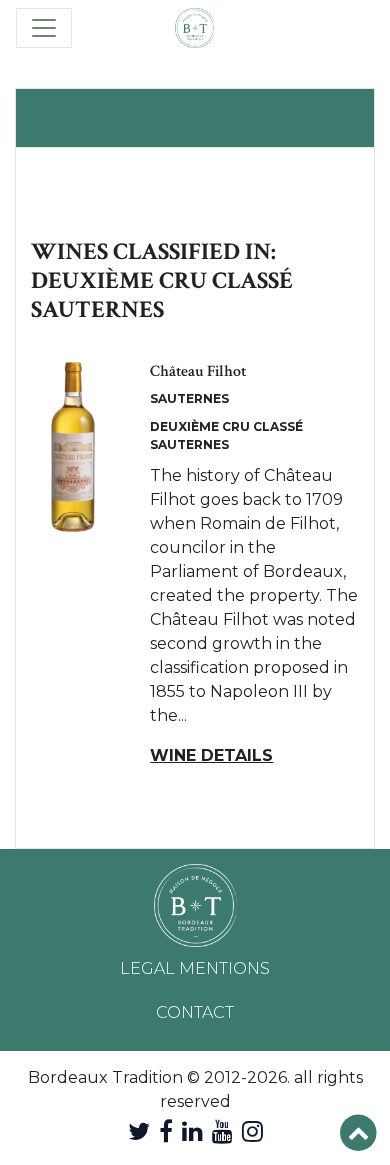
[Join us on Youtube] (222, 1131)
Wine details (211, 755)
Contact (195, 1012)
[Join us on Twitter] (139, 1131)
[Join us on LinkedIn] (192, 1131)
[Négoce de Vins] (195, 28)
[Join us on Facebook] (166, 1131)
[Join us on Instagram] (252, 1131)
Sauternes (189, 398)
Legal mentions (195, 968)
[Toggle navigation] (44, 28)
